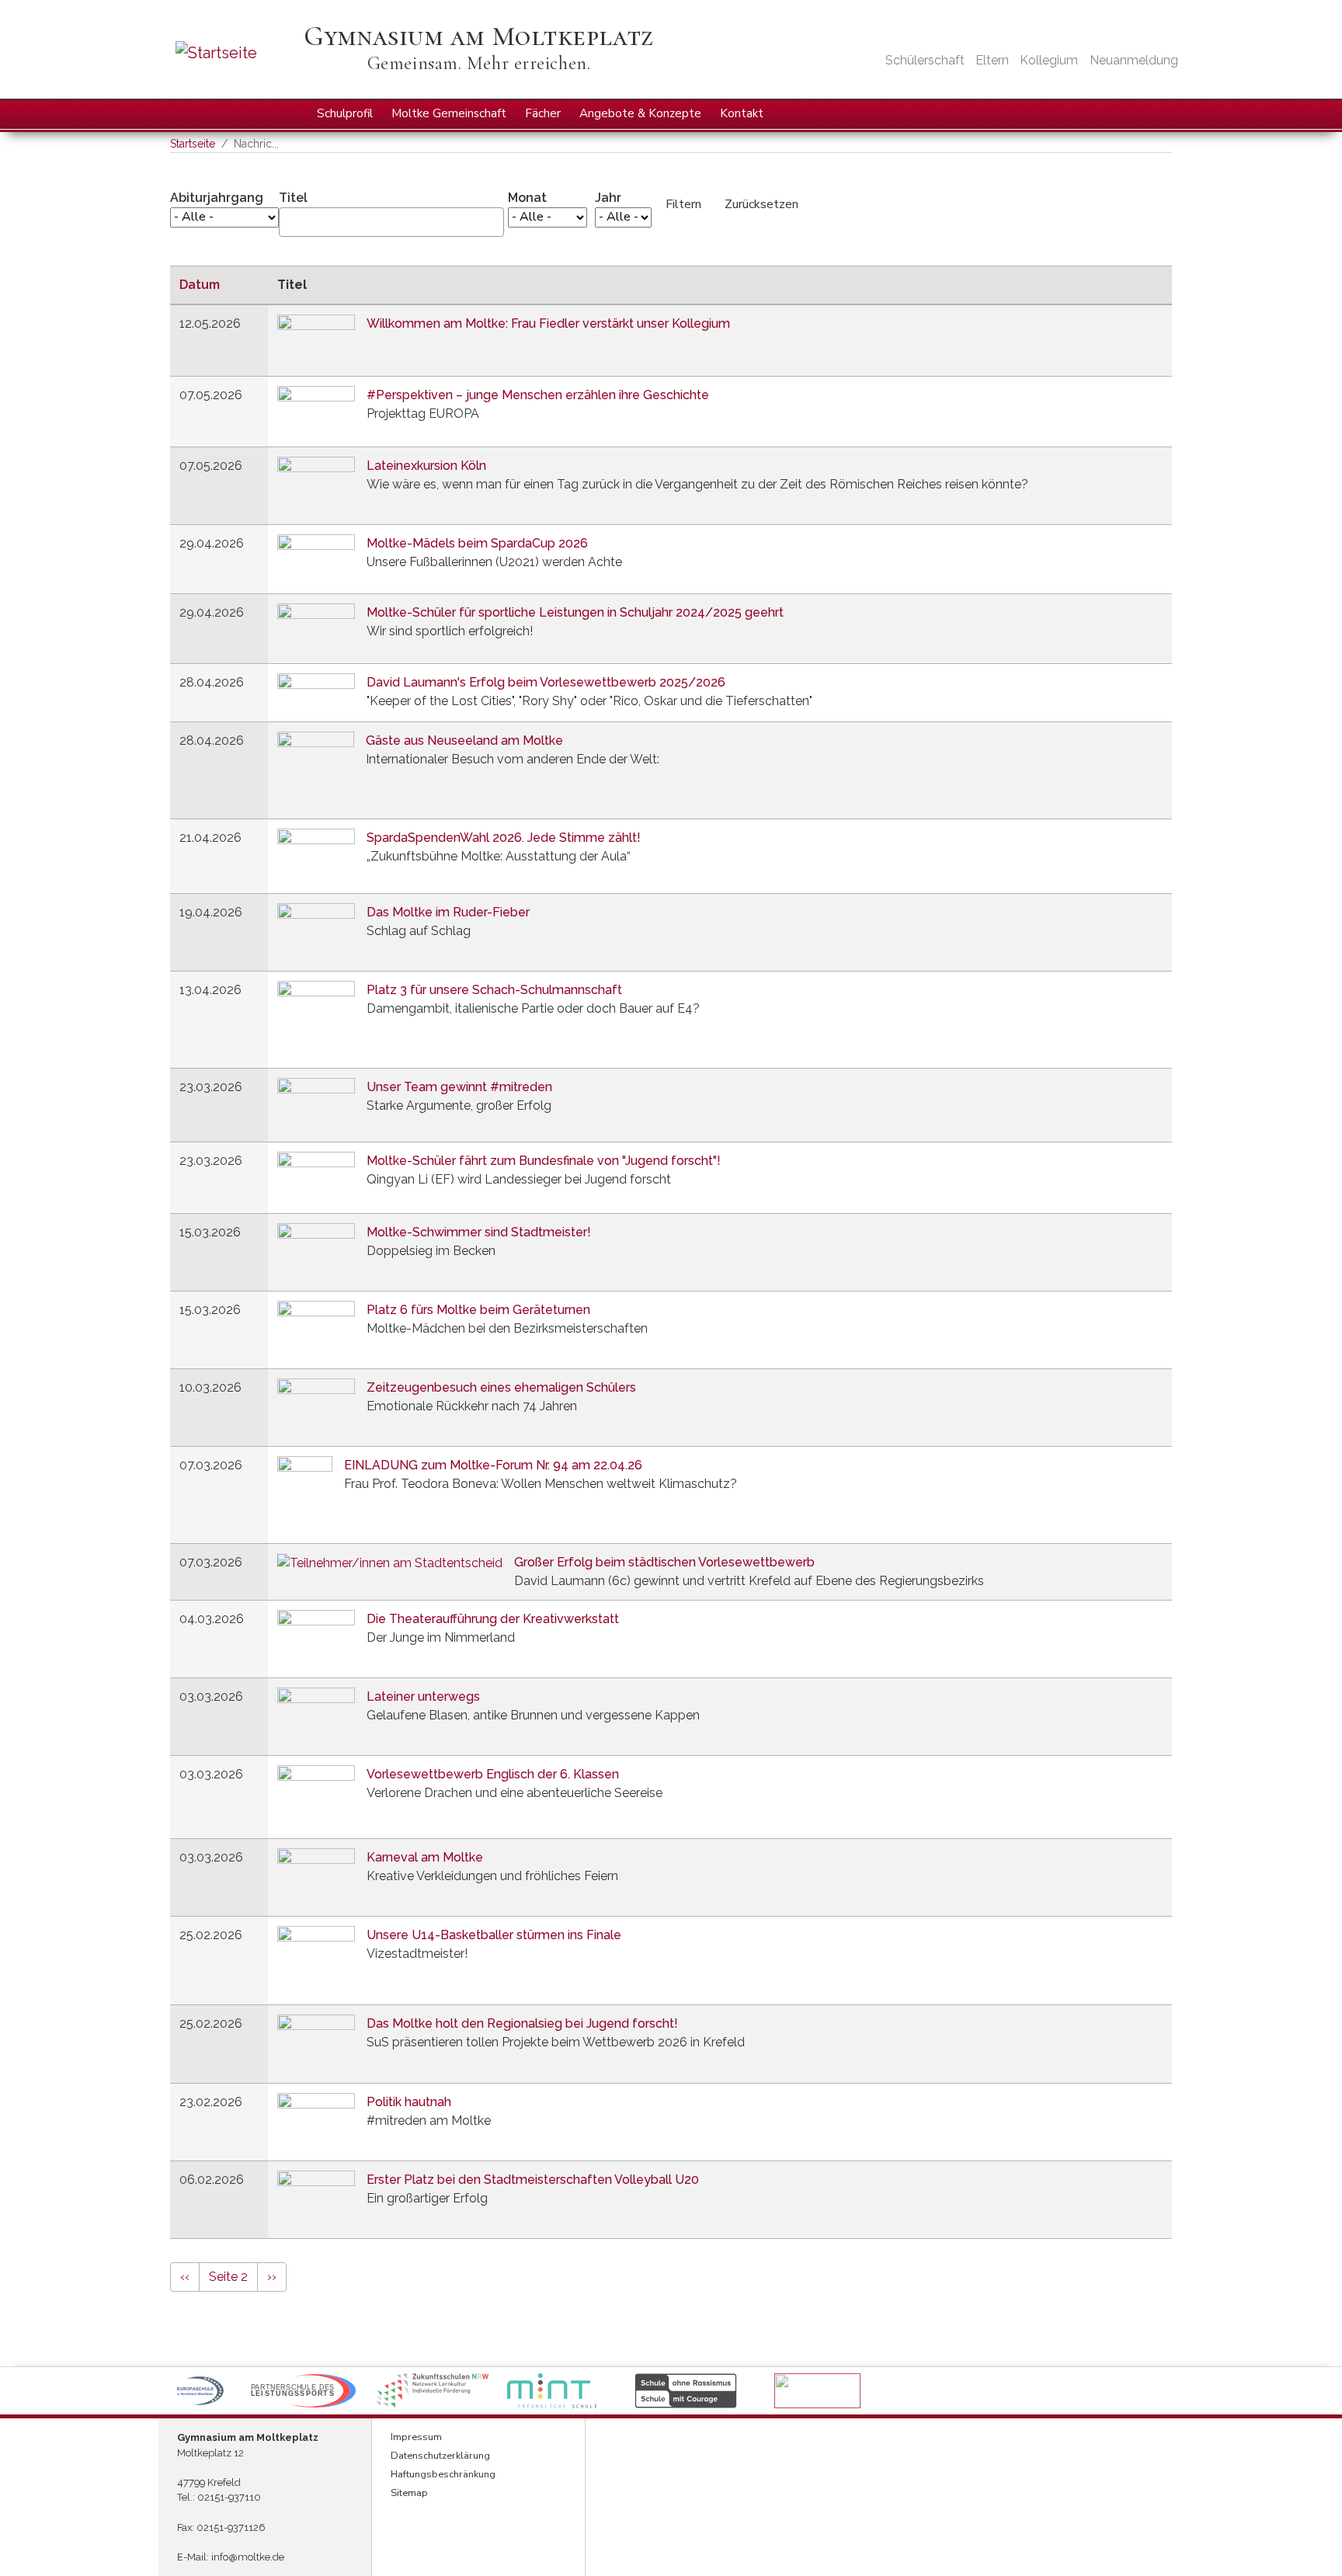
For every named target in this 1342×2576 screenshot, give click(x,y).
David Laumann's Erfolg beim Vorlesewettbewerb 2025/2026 (546, 682)
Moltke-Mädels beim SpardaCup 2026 (477, 543)
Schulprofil (345, 113)
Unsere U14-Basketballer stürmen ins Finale (494, 1935)
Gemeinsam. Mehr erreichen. (479, 63)
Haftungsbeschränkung (443, 2474)
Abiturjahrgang (217, 198)
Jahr (608, 198)
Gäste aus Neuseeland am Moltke (464, 740)
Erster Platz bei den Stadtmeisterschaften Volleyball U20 (533, 2180)
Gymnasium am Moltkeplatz (478, 36)
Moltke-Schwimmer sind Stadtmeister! (479, 1232)
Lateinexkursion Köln (426, 466)
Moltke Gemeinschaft (449, 113)
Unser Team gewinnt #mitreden (459, 1087)
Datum (207, 285)
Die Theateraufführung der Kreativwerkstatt (493, 1619)
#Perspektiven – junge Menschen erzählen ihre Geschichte (538, 395)
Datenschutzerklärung (440, 2456)
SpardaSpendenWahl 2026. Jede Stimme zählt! (504, 838)
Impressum (416, 2437)
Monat (527, 198)
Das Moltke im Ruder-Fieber (448, 912)
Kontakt (742, 113)
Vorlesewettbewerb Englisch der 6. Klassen (493, 1774)
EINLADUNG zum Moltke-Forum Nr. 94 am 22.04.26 (493, 1465)
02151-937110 (229, 2497)
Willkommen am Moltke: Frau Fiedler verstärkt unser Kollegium (548, 323)
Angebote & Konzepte (640, 113)
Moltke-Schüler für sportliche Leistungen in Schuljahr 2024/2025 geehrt (575, 612)
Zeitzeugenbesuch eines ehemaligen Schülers (501, 1387)
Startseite (193, 144)
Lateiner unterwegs (423, 1696)
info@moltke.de (248, 2557)
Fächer (543, 113)
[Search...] (1159, 113)
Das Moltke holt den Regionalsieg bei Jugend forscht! (522, 2023)
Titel (293, 198)
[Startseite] (238, 53)
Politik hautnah (409, 2102)
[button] (200, 2391)
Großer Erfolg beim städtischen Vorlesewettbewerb (664, 1562)
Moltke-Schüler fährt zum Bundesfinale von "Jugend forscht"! (544, 1161)
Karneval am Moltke (425, 1857)
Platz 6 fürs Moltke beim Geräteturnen (478, 1310)
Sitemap (409, 2493)
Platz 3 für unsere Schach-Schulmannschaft (494, 990)
